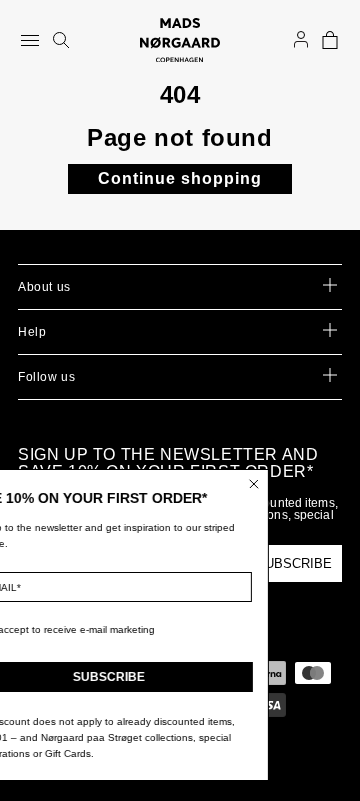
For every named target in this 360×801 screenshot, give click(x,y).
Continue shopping (180, 178)
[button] (330, 40)
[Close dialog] (270, 484)
